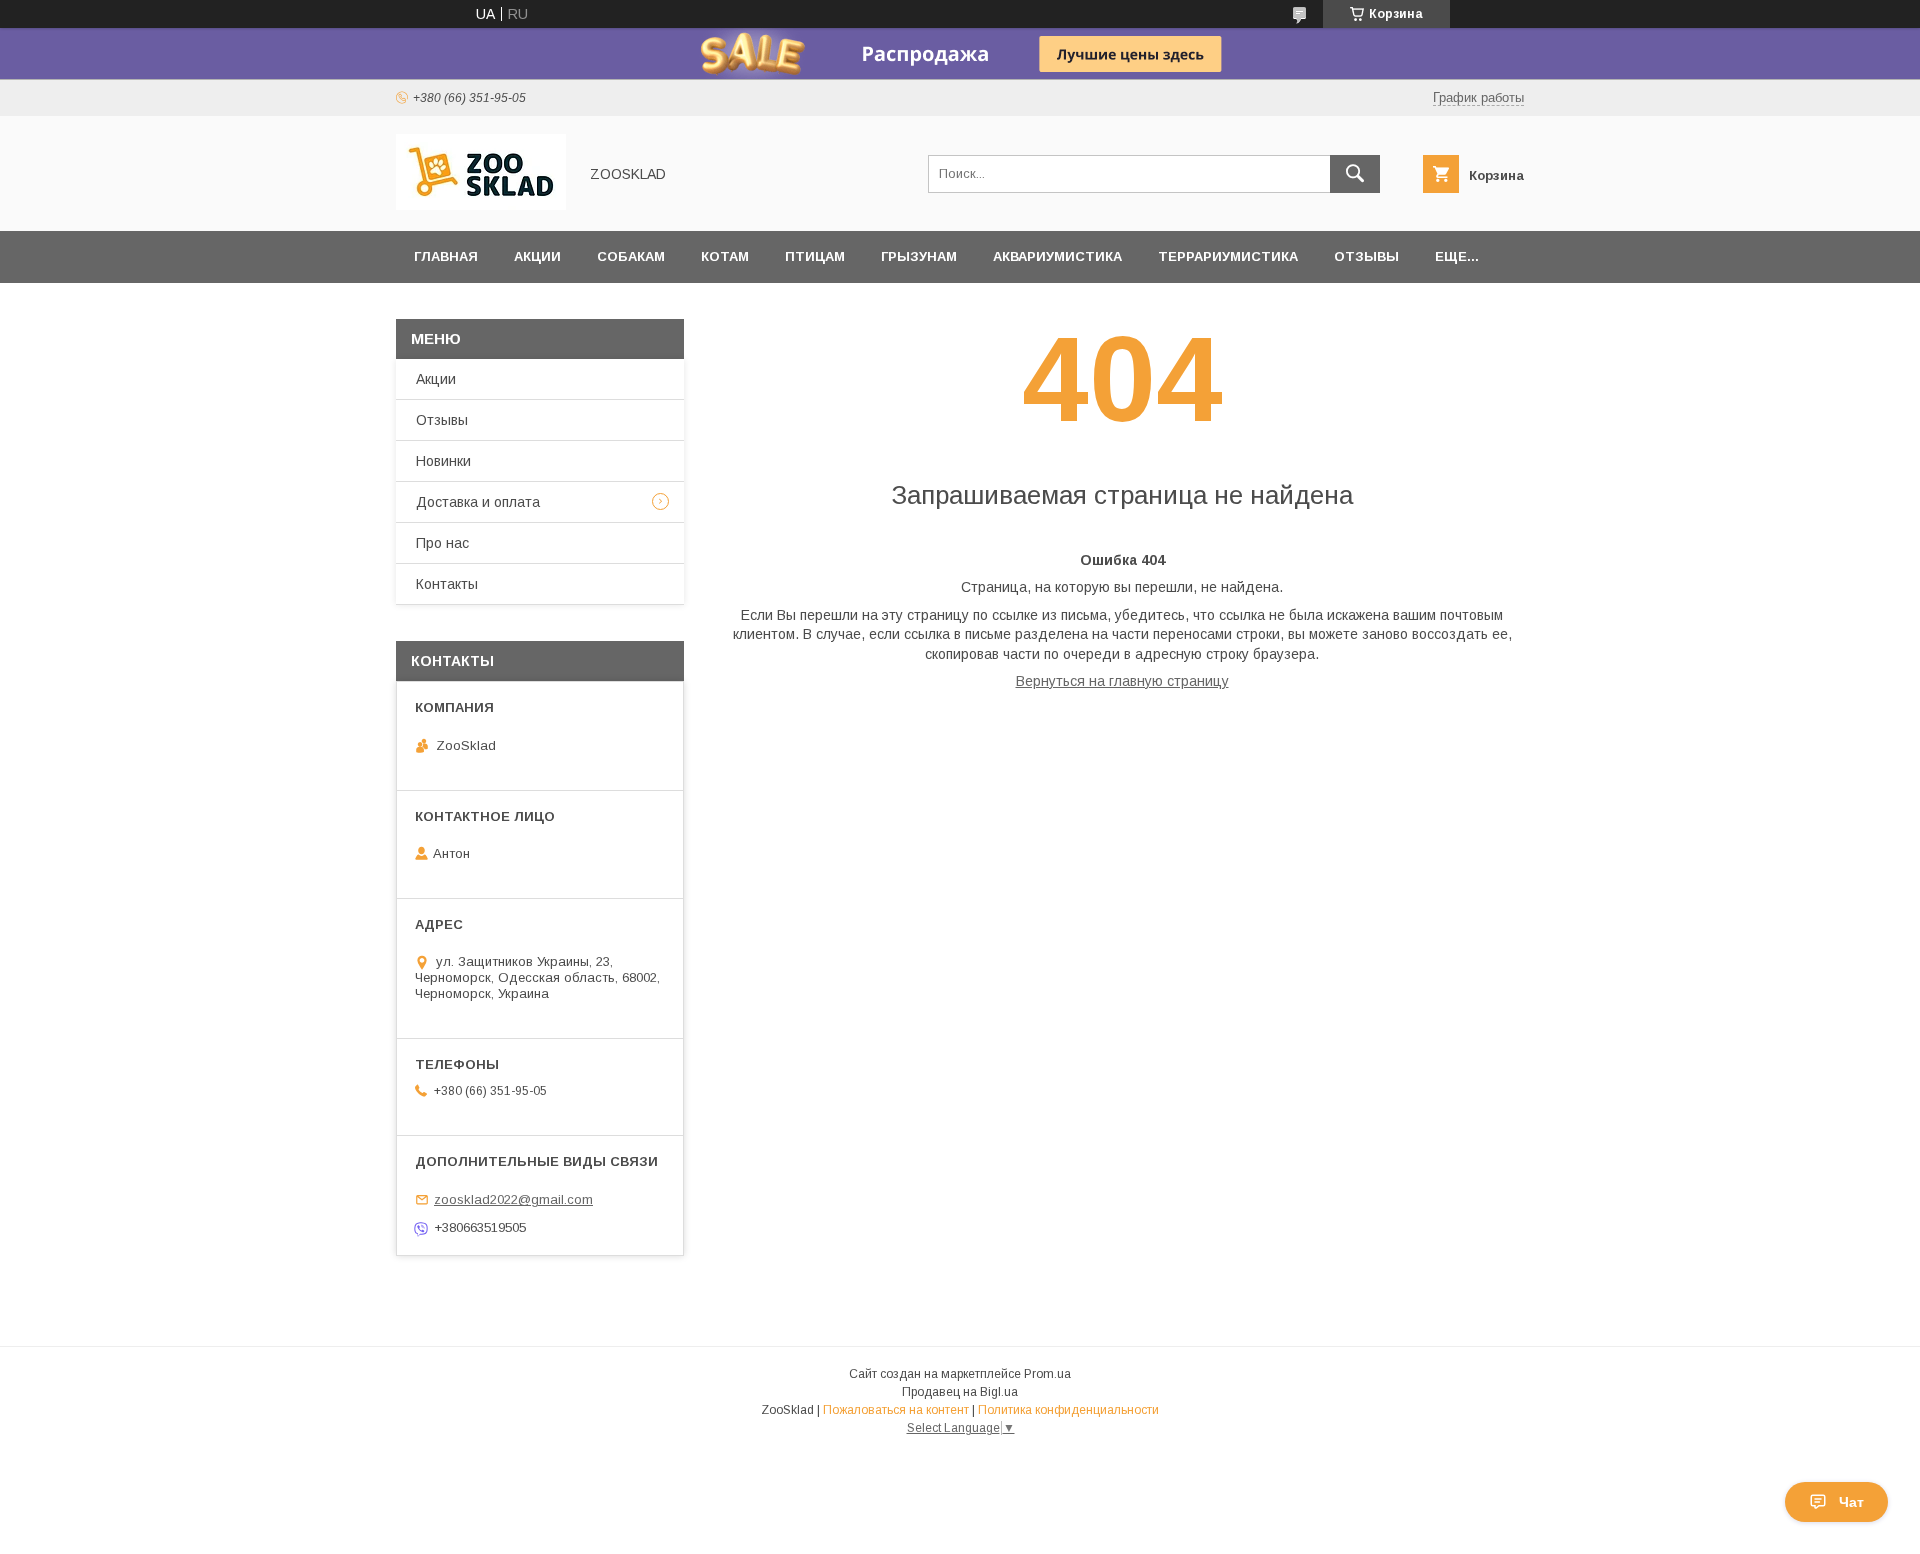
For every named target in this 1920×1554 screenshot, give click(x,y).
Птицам (815, 256)
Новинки (443, 461)
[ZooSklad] (481, 205)
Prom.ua (1047, 1374)
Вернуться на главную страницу (1122, 681)
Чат (1851, 1502)
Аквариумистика (1057, 256)
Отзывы (1366, 256)
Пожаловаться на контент (896, 1410)
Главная (446, 256)
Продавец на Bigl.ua (960, 1392)
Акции (537, 256)
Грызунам (919, 256)
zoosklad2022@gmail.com (513, 1199)
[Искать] (1355, 174)
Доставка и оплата (478, 502)
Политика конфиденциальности (1068, 1410)
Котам (725, 256)
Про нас (442, 543)
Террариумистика (1228, 256)
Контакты (447, 584)
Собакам (631, 256)
